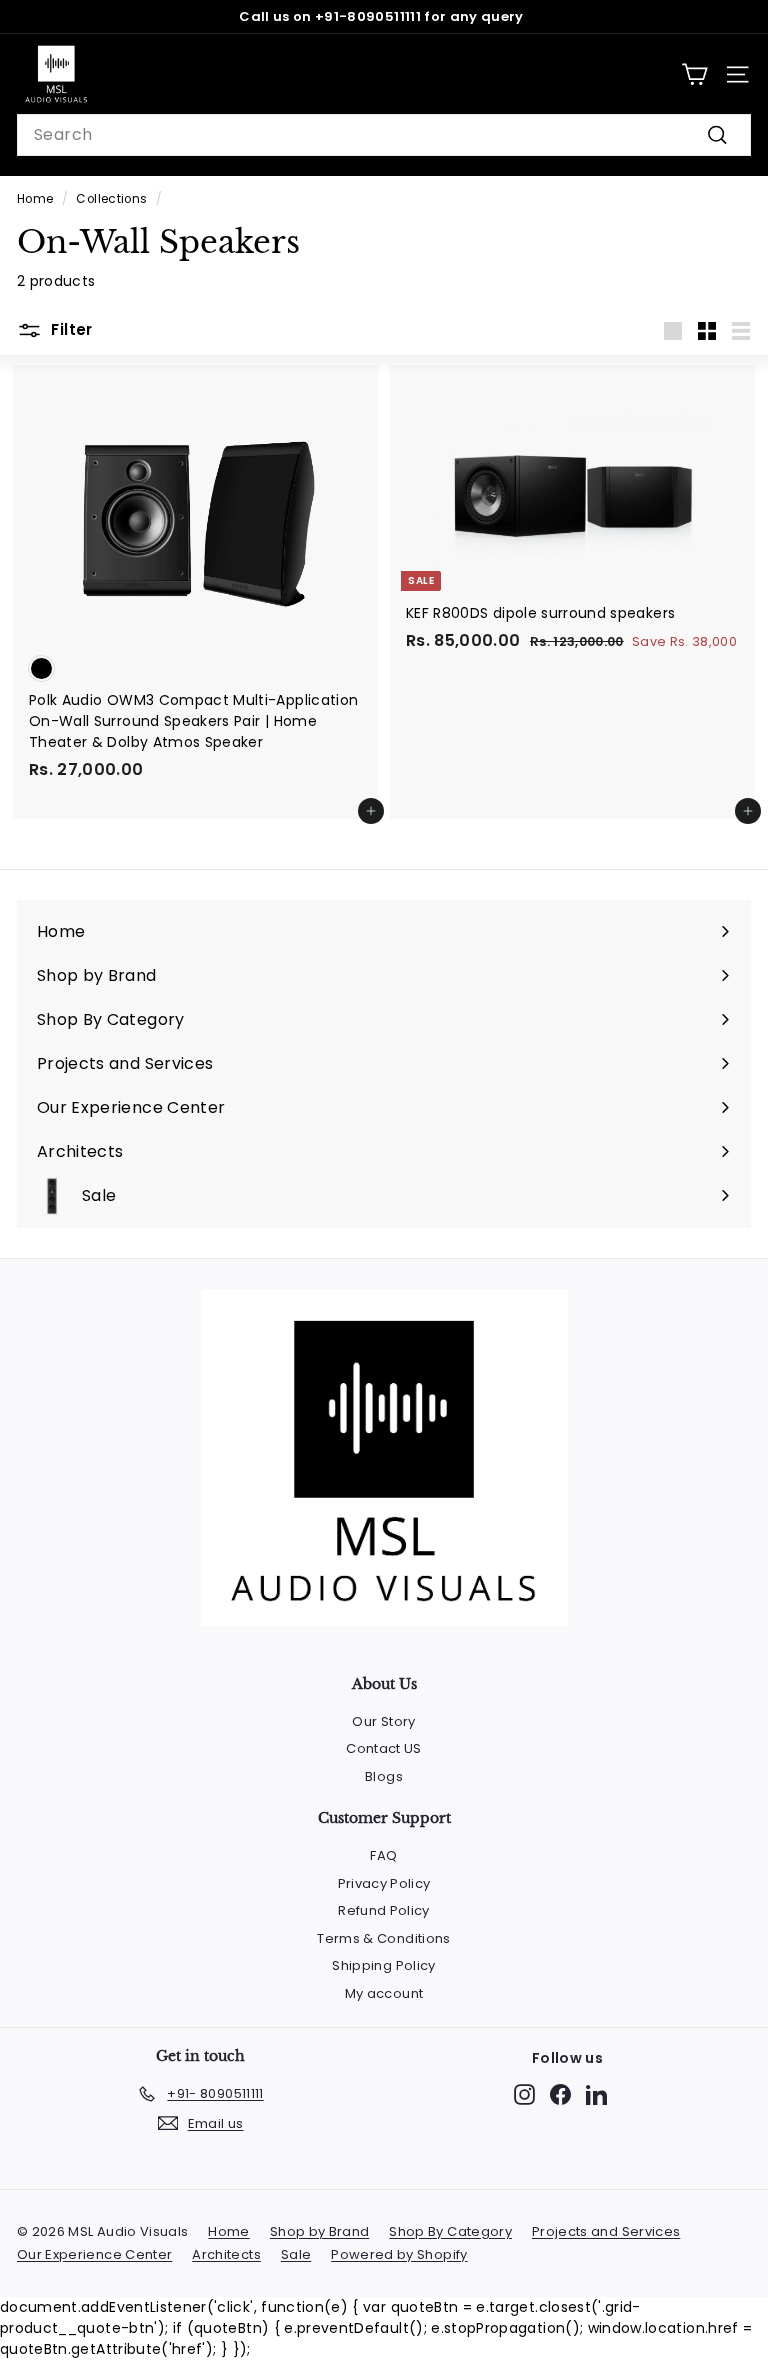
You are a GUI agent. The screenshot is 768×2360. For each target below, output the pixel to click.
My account (384, 1993)
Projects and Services (606, 2231)
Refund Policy (384, 1910)
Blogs (384, 1776)
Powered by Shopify (399, 2254)
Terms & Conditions (383, 1938)
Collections (111, 199)
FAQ (383, 1855)
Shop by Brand (320, 2231)
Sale (296, 2254)
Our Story (383, 1721)
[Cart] (694, 74)
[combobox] (384, 135)
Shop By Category (450, 2231)
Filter (70, 329)
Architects (226, 2254)
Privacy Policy (384, 1883)
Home (35, 199)
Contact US (384, 1748)
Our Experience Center (94, 2254)
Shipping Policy (383, 1965)
